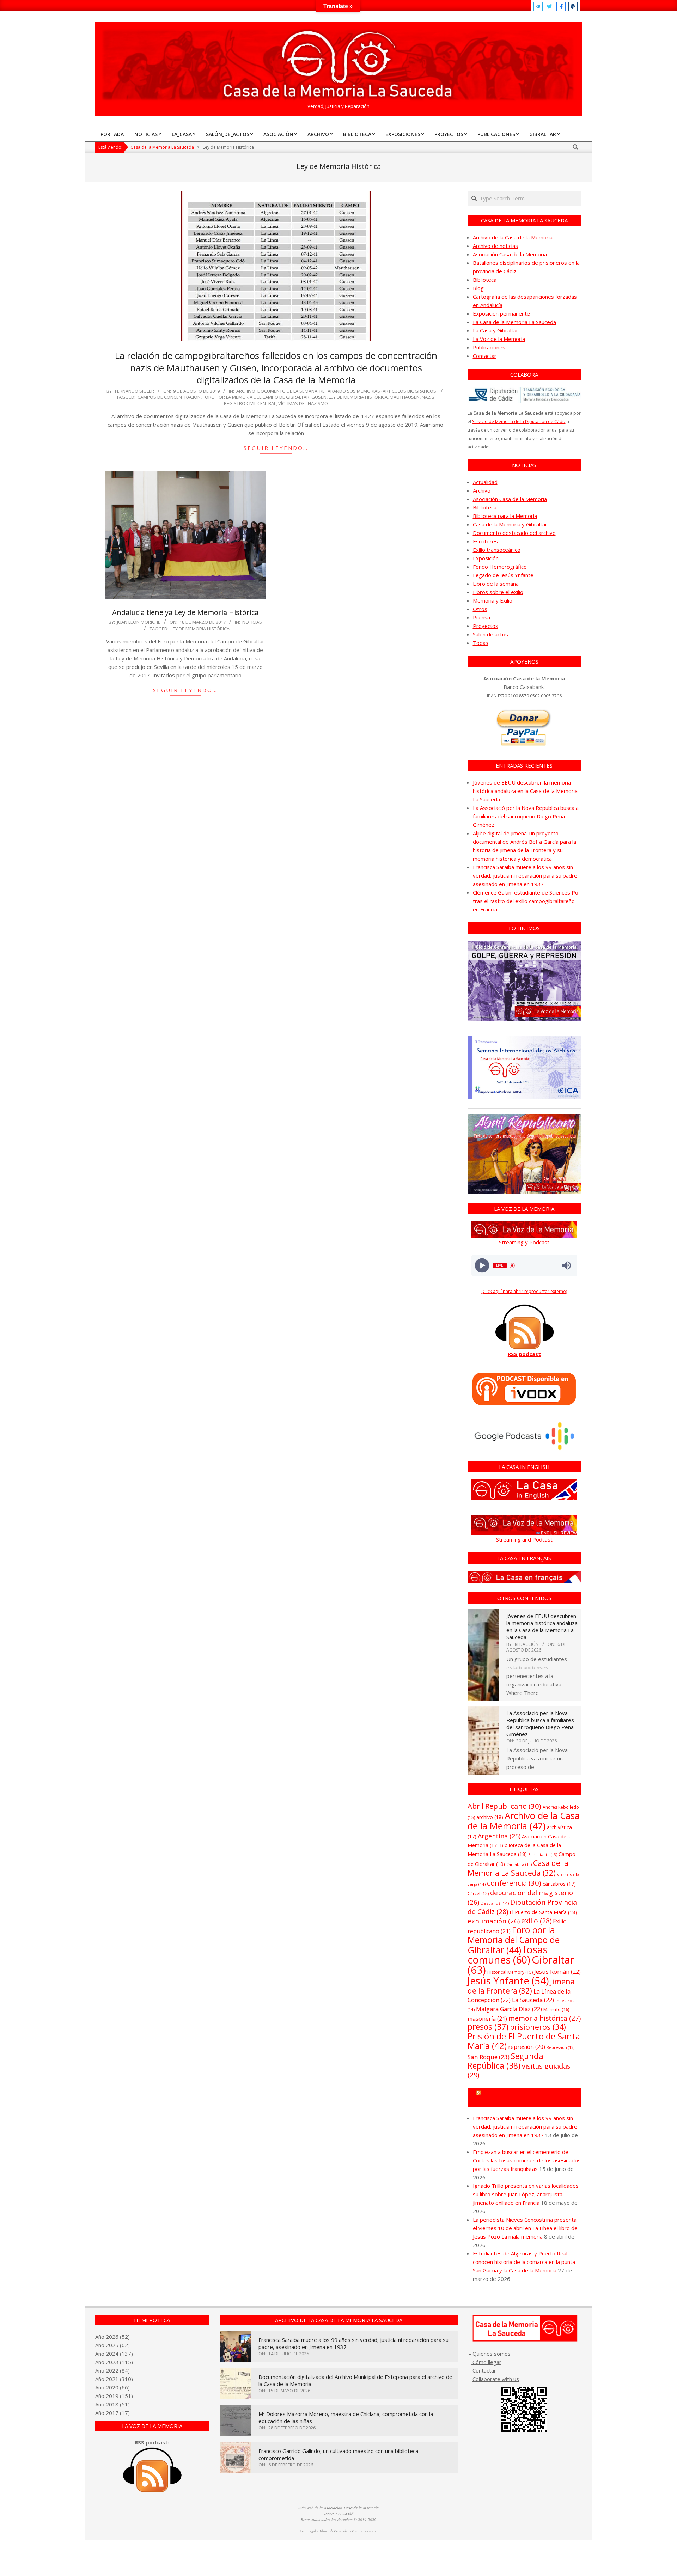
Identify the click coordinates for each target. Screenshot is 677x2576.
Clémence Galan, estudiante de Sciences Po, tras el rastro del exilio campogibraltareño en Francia (526, 901)
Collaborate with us (496, 2379)
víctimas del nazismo (303, 403)
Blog (478, 288)
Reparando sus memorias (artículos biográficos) (378, 391)
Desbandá (495, 1903)
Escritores (485, 541)
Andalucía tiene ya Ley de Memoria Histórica (185, 612)
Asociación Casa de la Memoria (510, 254)
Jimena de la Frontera (521, 1986)
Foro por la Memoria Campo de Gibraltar (527, 2098)
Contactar (485, 356)
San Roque (489, 2057)
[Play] (482, 1266)
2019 (112, 2396)
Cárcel (478, 1894)
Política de (365, 2531)
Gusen (319, 397)
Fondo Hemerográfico (500, 567)
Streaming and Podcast (524, 1539)
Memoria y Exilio (493, 600)
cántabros (559, 1884)
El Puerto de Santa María (543, 1912)
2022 (112, 2370)
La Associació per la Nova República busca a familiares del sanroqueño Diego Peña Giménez (526, 816)
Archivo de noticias (495, 246)
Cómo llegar (486, 2362)
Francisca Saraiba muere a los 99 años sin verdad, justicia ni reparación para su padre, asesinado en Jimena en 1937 (526, 875)
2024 (112, 2354)
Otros (480, 609)
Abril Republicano (504, 1806)
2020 (112, 2387)
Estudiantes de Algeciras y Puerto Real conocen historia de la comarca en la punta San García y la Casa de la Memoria (524, 2262)
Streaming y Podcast (524, 1242)
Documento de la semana (287, 391)
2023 (112, 2362)
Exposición (486, 558)
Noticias (252, 622)
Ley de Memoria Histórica (358, 397)
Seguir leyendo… (276, 448)
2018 (112, 2404)
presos (488, 2027)
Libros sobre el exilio (498, 592)
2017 (112, 2413)
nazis (428, 397)
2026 (112, 2337)
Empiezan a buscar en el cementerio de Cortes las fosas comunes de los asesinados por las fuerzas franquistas (527, 2160)
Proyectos (486, 626)
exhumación (494, 1921)
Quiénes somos (492, 2354)
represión (527, 2047)
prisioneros (538, 2027)
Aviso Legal (308, 2531)
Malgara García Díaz (509, 2009)
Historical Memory (510, 1972)
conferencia (514, 1883)
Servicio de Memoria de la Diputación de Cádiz (519, 422)
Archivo (246, 391)
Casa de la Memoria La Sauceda (518, 1868)
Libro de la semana (496, 584)
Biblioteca (485, 280)
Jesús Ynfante (508, 1981)
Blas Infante (543, 1855)
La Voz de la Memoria (499, 339)
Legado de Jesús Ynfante (503, 575)
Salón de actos (490, 634)
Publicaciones (489, 347)
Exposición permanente (501, 313)
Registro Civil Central (250, 403)
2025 (112, 2345)
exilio (536, 1921)
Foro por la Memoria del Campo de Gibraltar (256, 397)
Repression (560, 2047)
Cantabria (519, 1864)
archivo (490, 1817)
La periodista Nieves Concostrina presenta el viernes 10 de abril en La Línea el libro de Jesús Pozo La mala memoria (525, 2228)
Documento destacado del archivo (514, 533)
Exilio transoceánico (497, 550)
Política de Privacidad (334, 2531)
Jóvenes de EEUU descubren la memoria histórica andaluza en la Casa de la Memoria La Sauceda (525, 791)
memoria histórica (545, 2018)
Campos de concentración (169, 397)
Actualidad (485, 482)
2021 (112, 2379)
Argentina (499, 1836)
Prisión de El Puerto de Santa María (524, 2041)
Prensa (481, 617)
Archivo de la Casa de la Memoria (513, 237)
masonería (487, 2019)
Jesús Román (557, 1971)
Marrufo (556, 2009)
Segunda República (505, 2061)
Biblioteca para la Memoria (505, 516)
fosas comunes (508, 1954)
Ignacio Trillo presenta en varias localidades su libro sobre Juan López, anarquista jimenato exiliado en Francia (526, 2194)
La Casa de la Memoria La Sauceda (514, 322)
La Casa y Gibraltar (496, 330)
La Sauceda (533, 2000)
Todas (481, 643)
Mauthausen (405, 397)
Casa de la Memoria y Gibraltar (510, 524)
